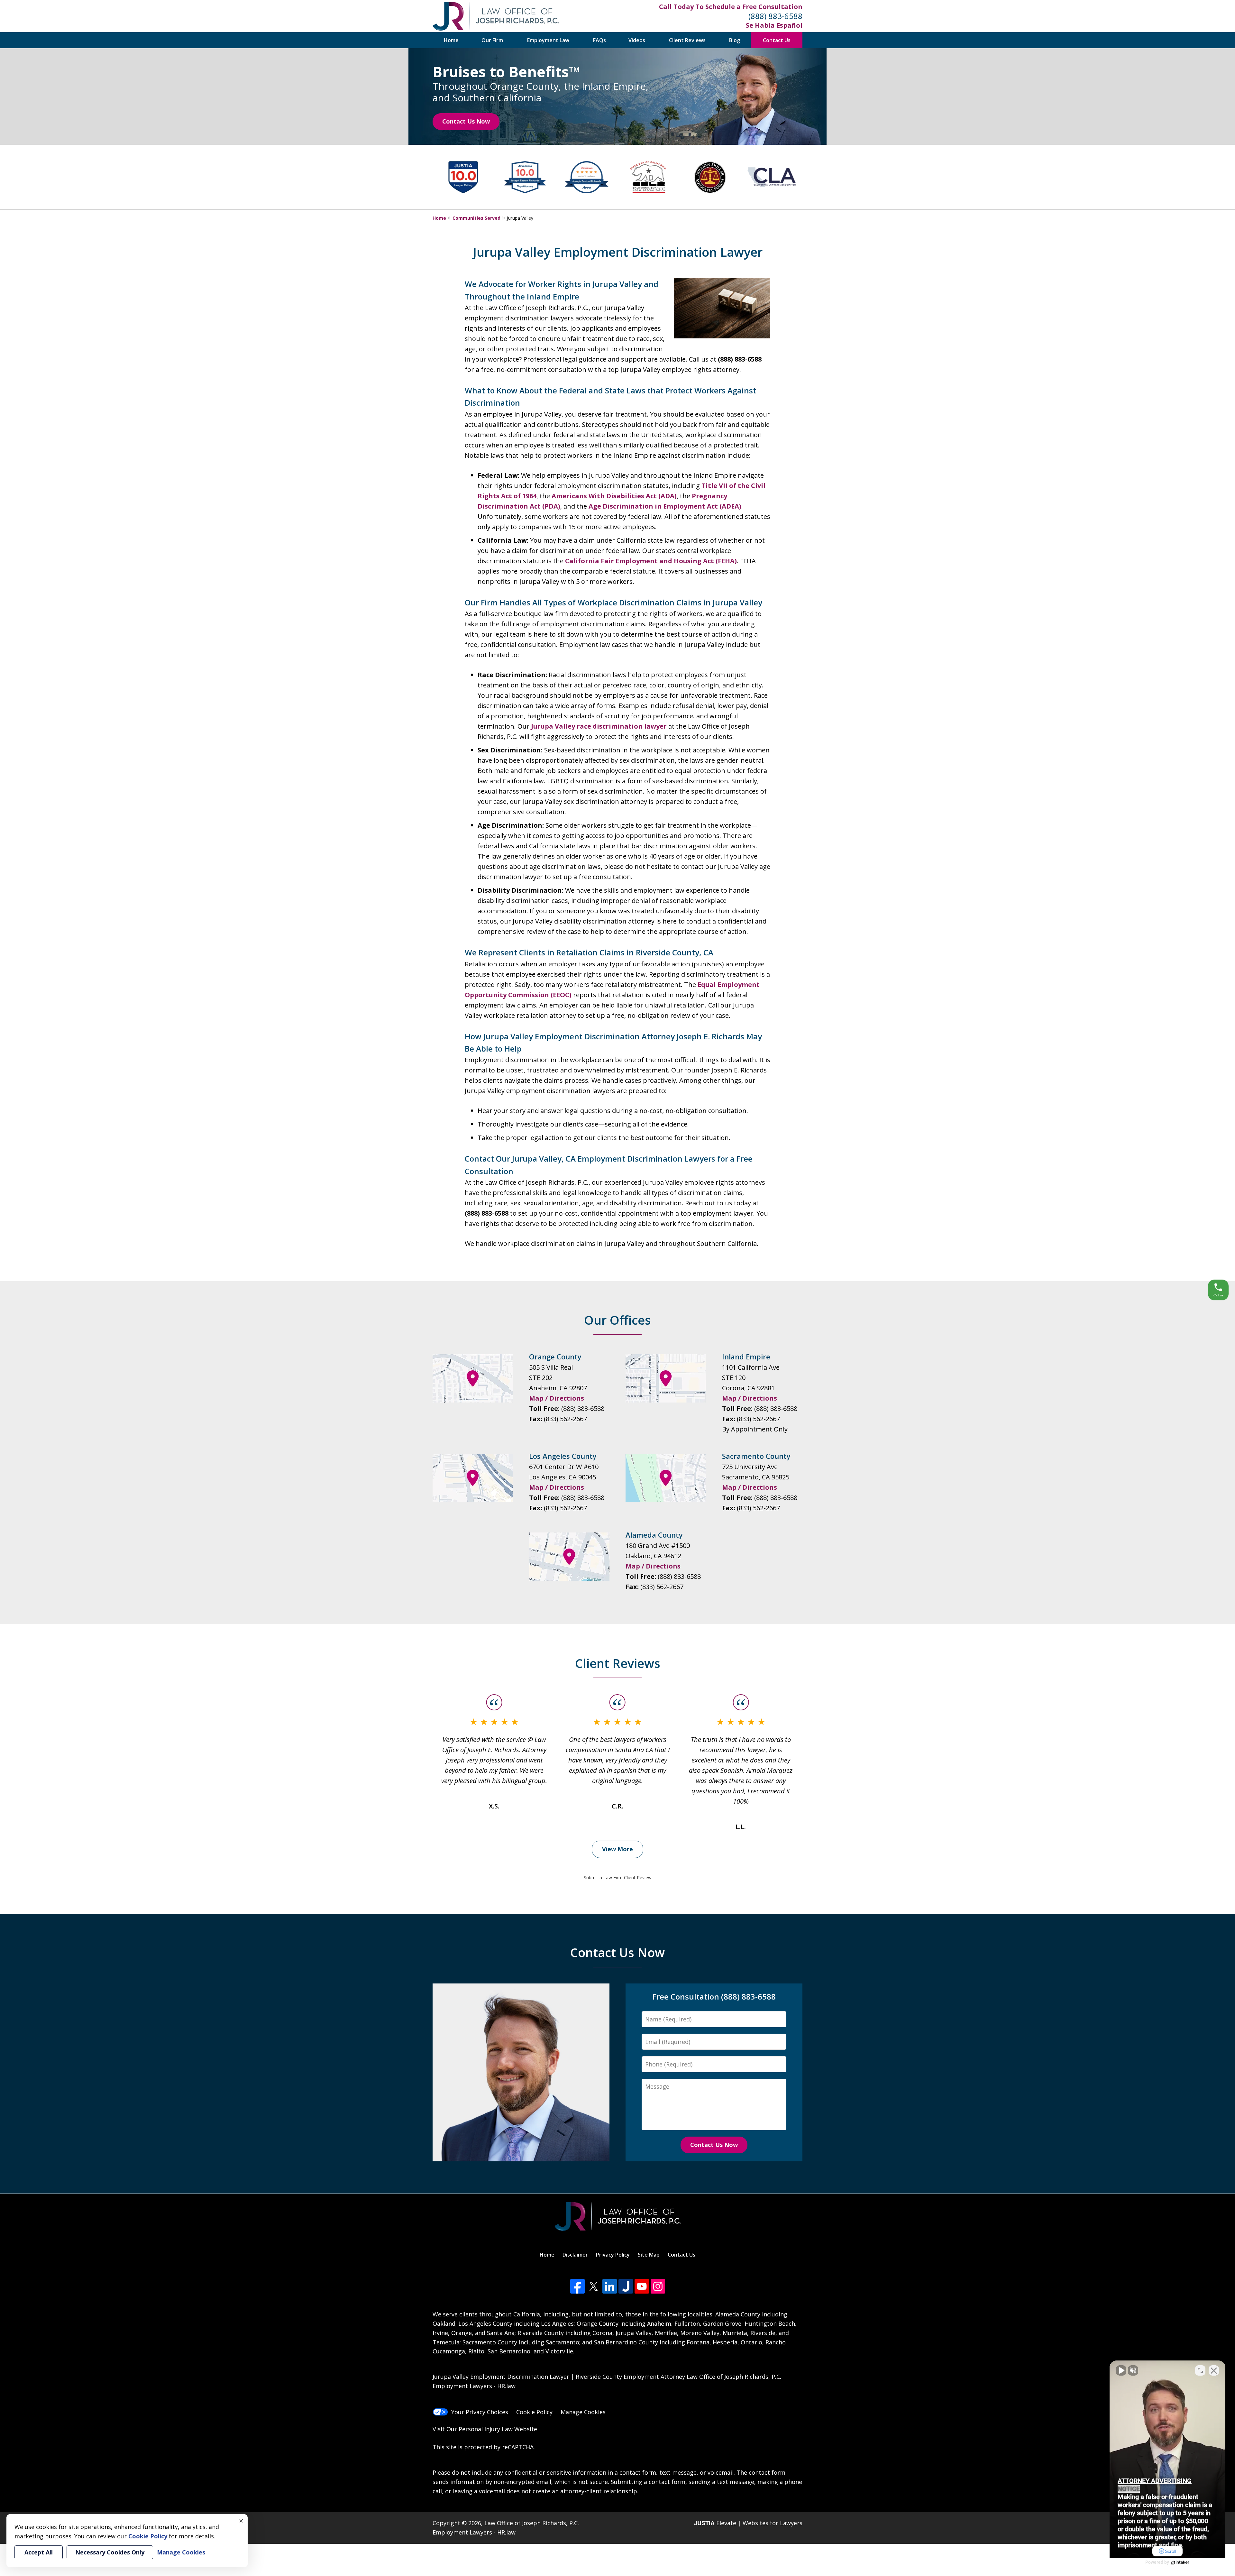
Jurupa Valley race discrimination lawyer (599, 726)
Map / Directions (557, 1398)
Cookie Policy (534, 2412)
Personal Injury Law (486, 2429)
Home (451, 40)
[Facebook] (577, 2286)
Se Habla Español (774, 25)
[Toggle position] (1200, 2370)
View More (617, 1849)
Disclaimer (575, 2255)
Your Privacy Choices (480, 2412)
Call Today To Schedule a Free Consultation (731, 7)
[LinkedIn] (610, 2286)
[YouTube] (642, 2286)
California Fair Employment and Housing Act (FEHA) (651, 561)
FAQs (599, 40)
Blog (735, 40)
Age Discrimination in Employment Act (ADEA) (665, 506)
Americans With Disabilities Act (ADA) (614, 496)
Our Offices (617, 1320)
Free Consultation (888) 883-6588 (714, 1996)
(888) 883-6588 (775, 16)
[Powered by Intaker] (1180, 2562)
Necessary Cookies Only (110, 2552)
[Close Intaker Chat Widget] (1214, 2370)
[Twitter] (594, 2286)
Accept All (39, 2552)
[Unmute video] (1121, 2370)
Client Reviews (687, 40)
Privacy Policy (613, 2255)
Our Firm (492, 40)
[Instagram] (658, 2286)
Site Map (649, 2255)
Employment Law (548, 40)
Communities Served (476, 218)
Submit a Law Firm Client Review (618, 1877)
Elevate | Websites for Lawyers (748, 2523)
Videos (637, 40)
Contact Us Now (466, 121)
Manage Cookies (583, 2412)
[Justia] (626, 2286)
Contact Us (777, 40)
